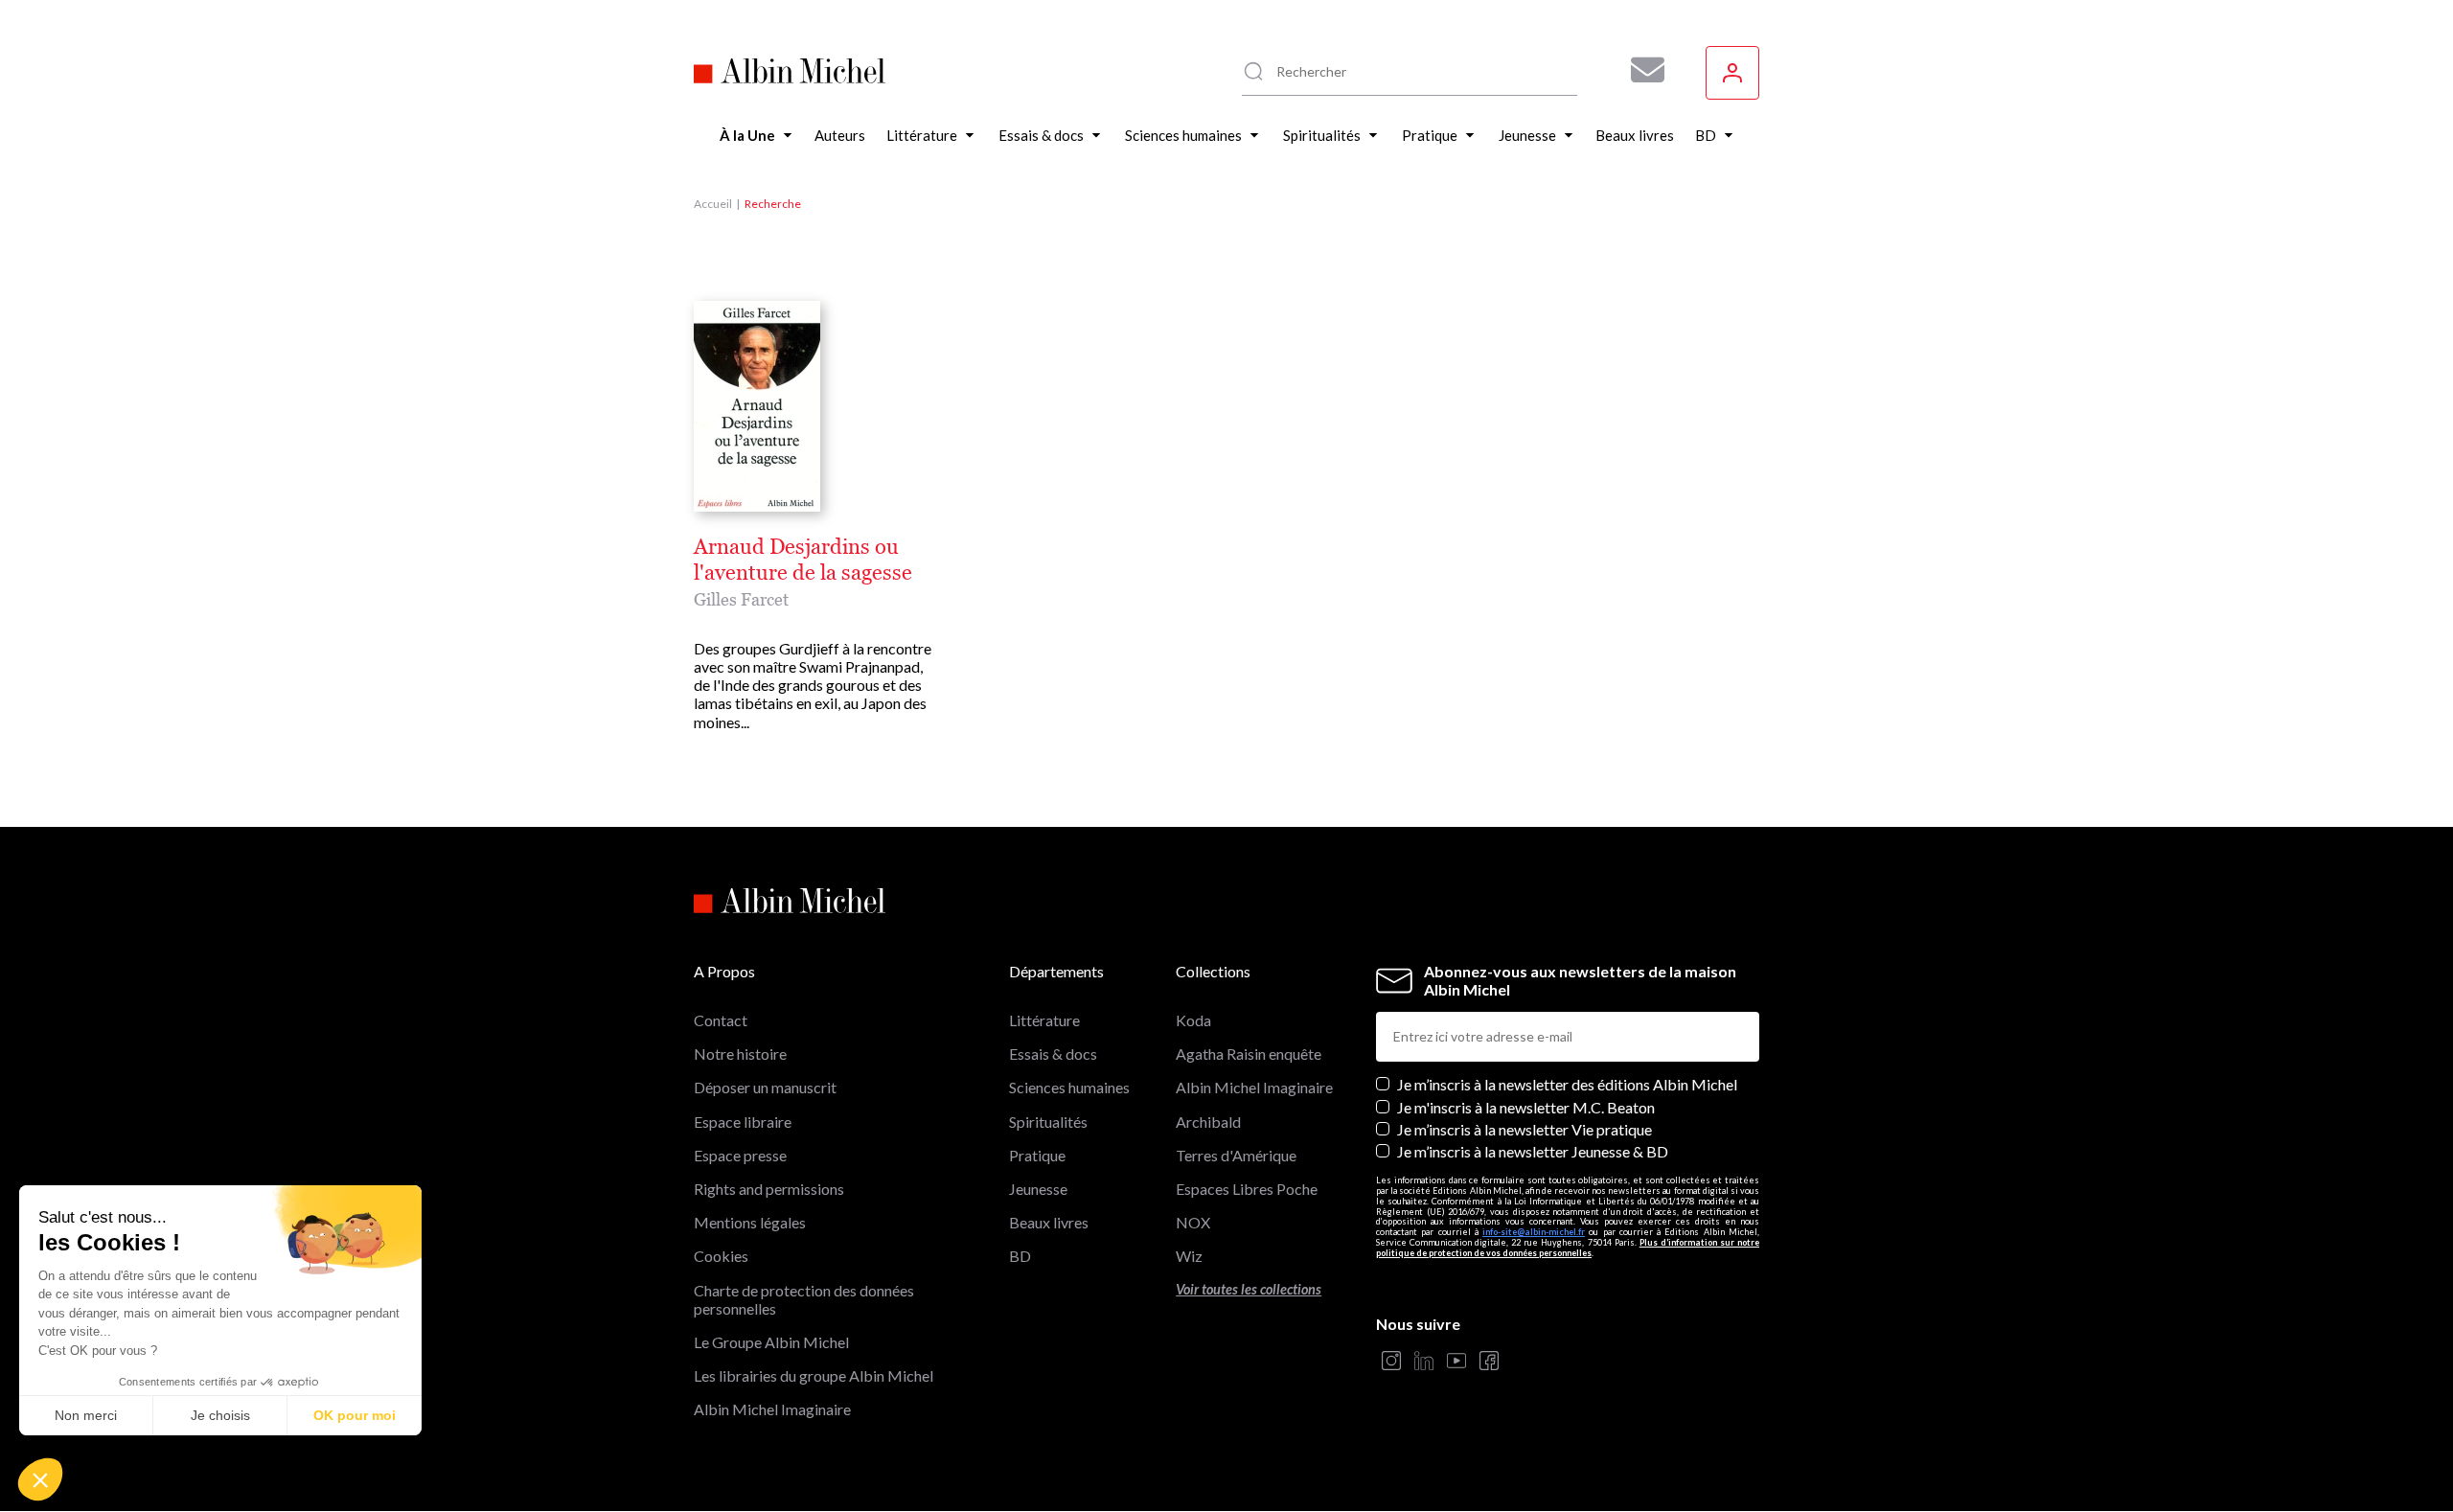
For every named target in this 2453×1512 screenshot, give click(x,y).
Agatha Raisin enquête (1249, 1054)
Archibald (1208, 1122)
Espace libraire (743, 1122)
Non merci (86, 1415)
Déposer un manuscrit (765, 1087)
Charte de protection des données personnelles (804, 1299)
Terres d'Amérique (1236, 1155)
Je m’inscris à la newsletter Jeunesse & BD (1533, 1151)
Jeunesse (1038, 1189)
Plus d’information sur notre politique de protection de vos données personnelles (1568, 1248)
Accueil (713, 204)
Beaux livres (1049, 1222)
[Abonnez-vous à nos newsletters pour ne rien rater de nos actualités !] (1640, 70)
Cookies (721, 1256)
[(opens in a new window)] (1391, 1362)
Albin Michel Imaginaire (772, 1409)
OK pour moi (355, 1415)
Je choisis (220, 1415)
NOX (1193, 1222)
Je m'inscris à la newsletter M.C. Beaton (1526, 1107)
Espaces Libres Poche (1247, 1189)
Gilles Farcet (741, 599)
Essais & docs (1053, 1054)
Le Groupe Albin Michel (771, 1342)
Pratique (1037, 1155)
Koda (1193, 1020)
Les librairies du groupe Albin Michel (814, 1375)
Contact (721, 1020)
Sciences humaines (1069, 1087)
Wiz (1189, 1256)
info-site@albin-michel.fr (1534, 1232)
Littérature (1044, 1020)
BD (1020, 1256)
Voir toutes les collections (1249, 1289)
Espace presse (740, 1155)
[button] (40, 1479)
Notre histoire (740, 1054)
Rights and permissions (769, 1189)
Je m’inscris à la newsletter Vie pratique (1525, 1129)
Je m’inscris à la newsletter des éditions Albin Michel (1567, 1084)
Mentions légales (750, 1222)
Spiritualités (1048, 1122)
